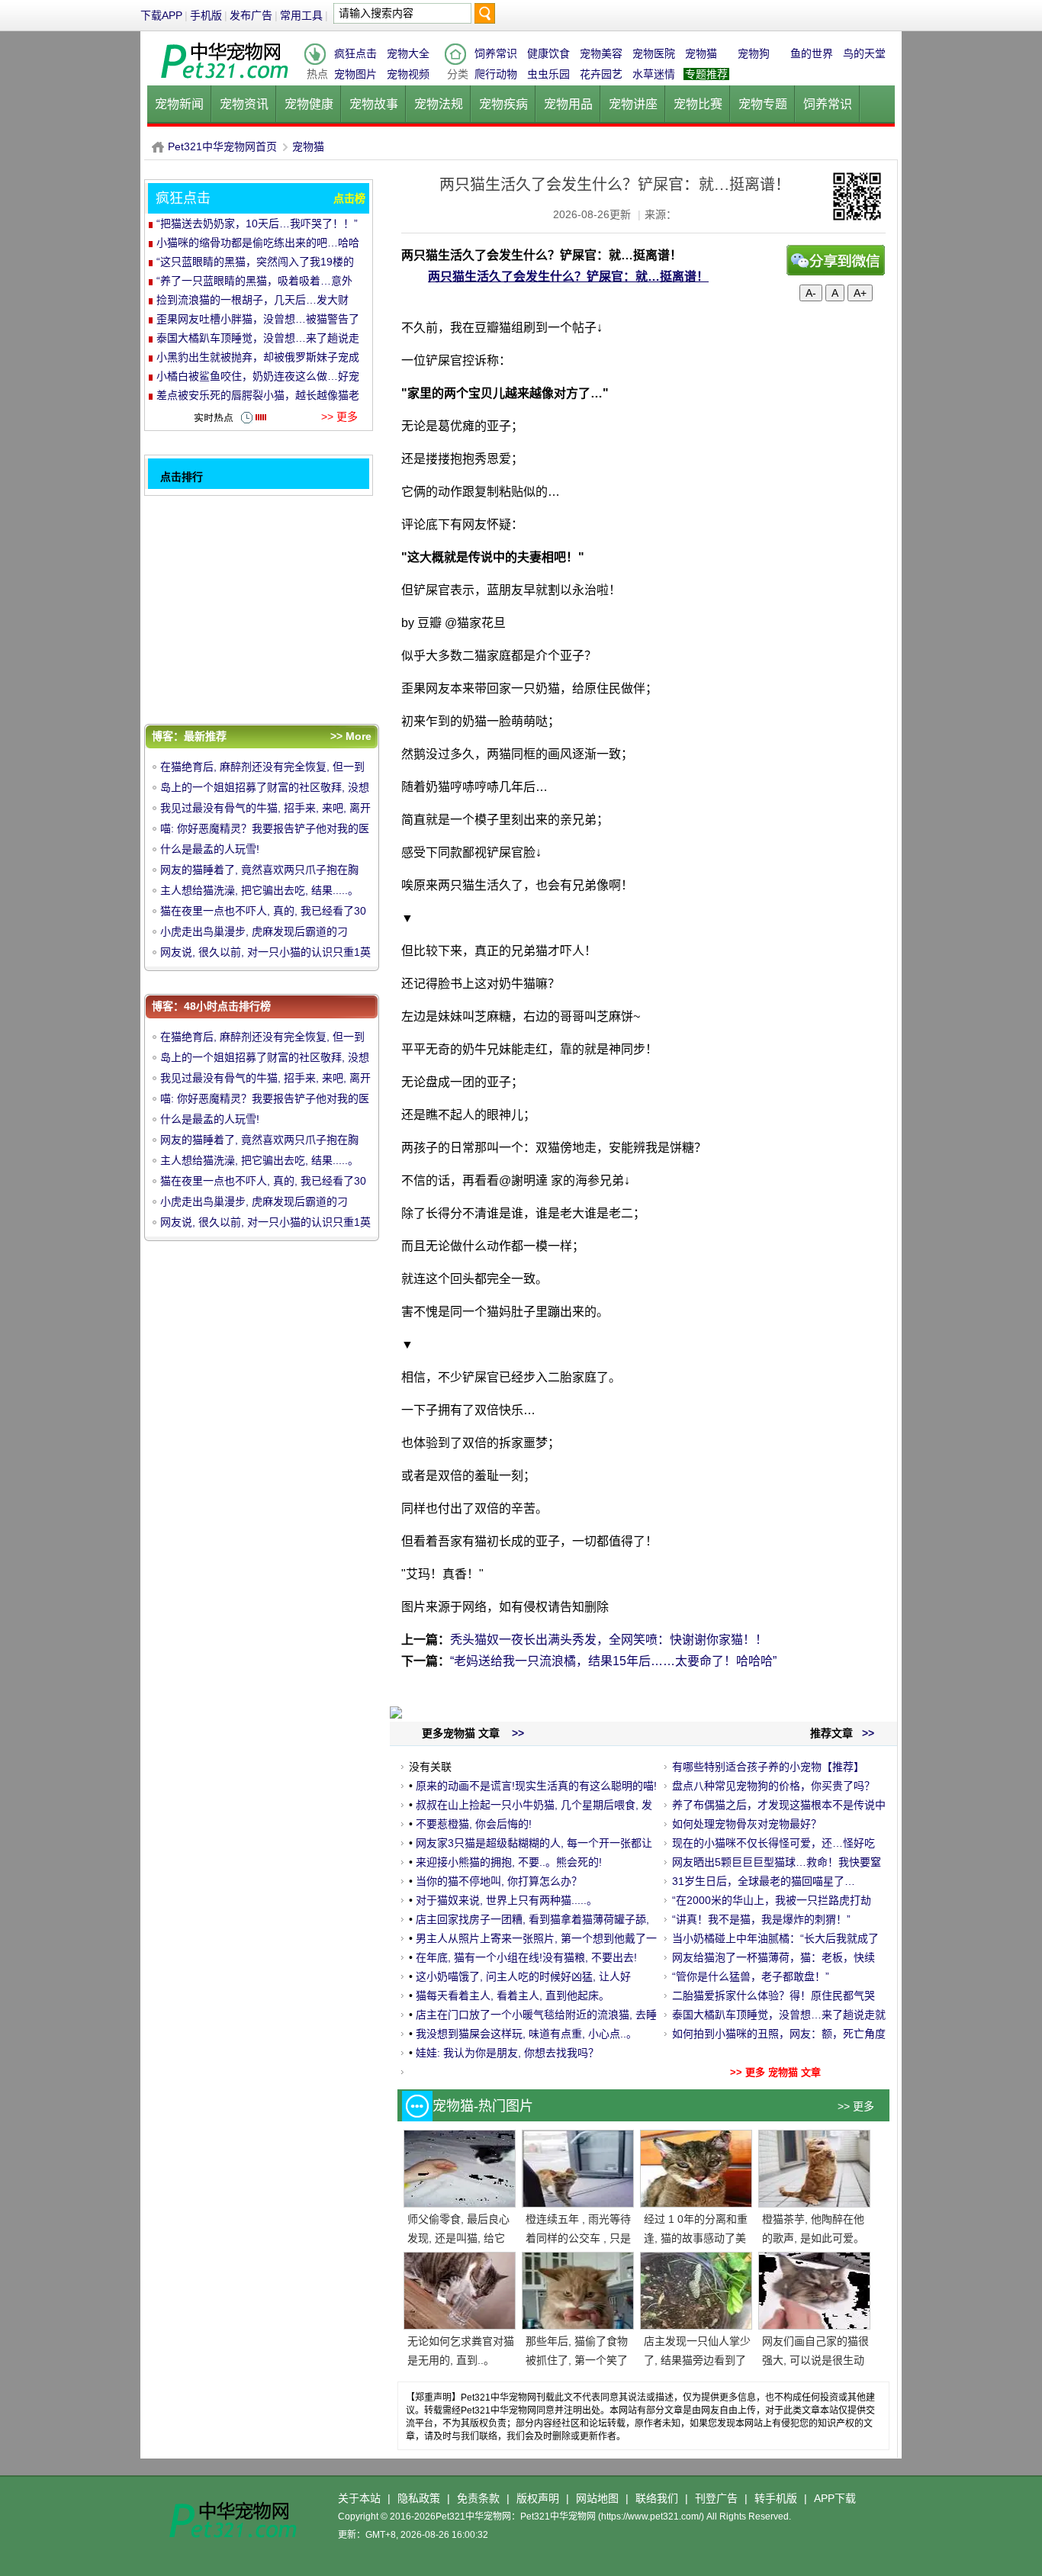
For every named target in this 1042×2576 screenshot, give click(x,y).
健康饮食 (548, 53)
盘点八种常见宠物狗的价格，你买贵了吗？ (773, 1786)
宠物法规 (439, 104)
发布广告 (251, 15)
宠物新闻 (179, 104)
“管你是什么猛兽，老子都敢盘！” (751, 1976)
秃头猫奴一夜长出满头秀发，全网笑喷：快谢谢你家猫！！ (609, 1640)
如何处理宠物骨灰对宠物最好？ (747, 1824)
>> (867, 1733)
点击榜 (349, 198)
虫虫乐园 (548, 74)
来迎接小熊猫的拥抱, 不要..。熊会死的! (509, 1862)
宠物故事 (374, 104)
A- (811, 293)
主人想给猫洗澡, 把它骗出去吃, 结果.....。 (259, 890)
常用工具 (301, 15)
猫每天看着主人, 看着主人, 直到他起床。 (513, 1996)
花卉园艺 (601, 74)
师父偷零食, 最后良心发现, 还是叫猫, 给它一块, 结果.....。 (458, 2238)
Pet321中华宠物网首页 (222, 146)
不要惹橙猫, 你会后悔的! (474, 1824)
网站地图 (597, 2498)
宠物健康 (309, 104)
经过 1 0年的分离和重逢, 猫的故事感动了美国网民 (696, 2238)
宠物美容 (601, 53)
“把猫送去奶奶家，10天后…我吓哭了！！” (257, 224)
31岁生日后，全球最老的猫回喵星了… (764, 1881)
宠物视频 (408, 74)
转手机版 (776, 2498)
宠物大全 (408, 53)
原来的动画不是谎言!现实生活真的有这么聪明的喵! (536, 1786)
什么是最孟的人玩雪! (210, 849)
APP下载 (835, 2498)
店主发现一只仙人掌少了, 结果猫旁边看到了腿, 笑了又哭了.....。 (697, 2360)
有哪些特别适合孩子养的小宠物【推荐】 (768, 1767)
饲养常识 (496, 53)
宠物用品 (568, 104)
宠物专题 (763, 104)
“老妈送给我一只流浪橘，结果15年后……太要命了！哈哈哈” (613, 1661)
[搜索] (484, 17)
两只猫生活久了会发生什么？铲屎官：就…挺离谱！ (568, 277)
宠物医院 (654, 53)
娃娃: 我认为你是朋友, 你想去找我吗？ (507, 2053)
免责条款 (478, 2498)
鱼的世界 (812, 53)
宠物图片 (355, 74)
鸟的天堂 (864, 53)
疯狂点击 (355, 53)
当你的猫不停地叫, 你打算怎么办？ (499, 1881)
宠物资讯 (244, 104)
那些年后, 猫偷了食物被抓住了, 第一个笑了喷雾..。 (577, 2360)
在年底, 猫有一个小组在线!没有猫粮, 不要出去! (526, 1957)
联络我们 (657, 2498)
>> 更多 (856, 2106)
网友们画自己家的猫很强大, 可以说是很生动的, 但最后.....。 (815, 2360)
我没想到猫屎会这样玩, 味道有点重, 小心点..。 (526, 2034)
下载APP (161, 15)
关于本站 (359, 2498)
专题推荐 (706, 74)
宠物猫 (701, 53)
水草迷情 (654, 74)
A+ (860, 293)
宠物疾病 (503, 104)
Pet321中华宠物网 (158, 147)
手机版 (206, 15)
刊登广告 (716, 2498)
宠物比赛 (698, 104)
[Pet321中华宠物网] (224, 79)
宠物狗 (754, 53)
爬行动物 (496, 74)
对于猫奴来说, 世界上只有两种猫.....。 (507, 1900)
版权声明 (538, 2498)
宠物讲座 (633, 104)
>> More (351, 736)
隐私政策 (419, 2498)
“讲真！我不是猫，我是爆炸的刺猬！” (761, 1919)
